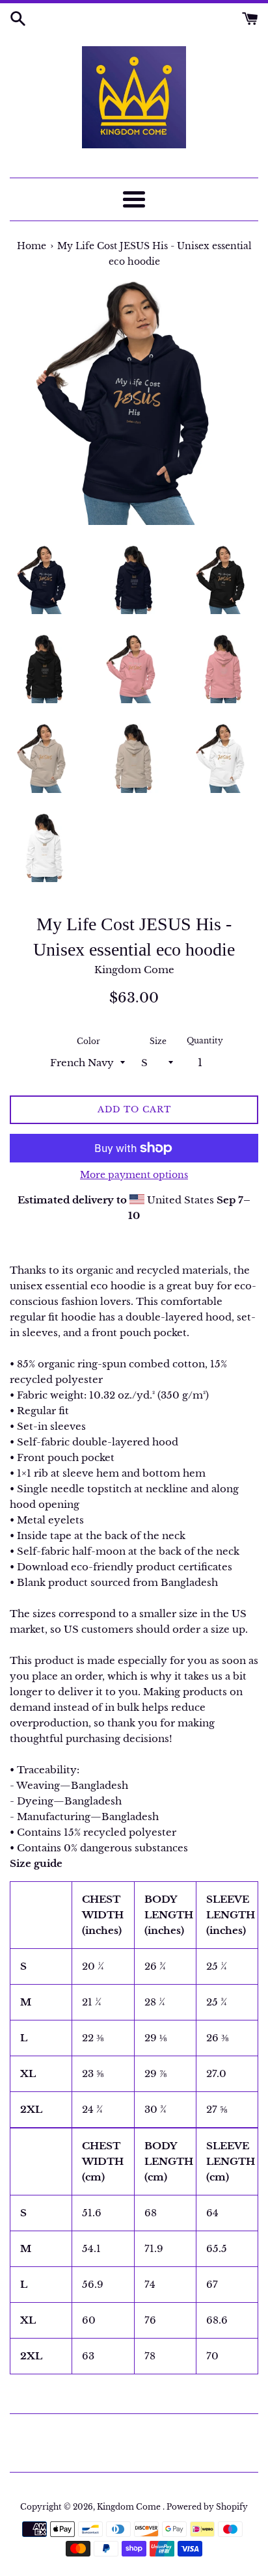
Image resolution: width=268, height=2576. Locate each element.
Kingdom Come (130, 2507)
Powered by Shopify (207, 2507)
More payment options (134, 1175)
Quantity (205, 1040)
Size (158, 1041)
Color (88, 1041)
